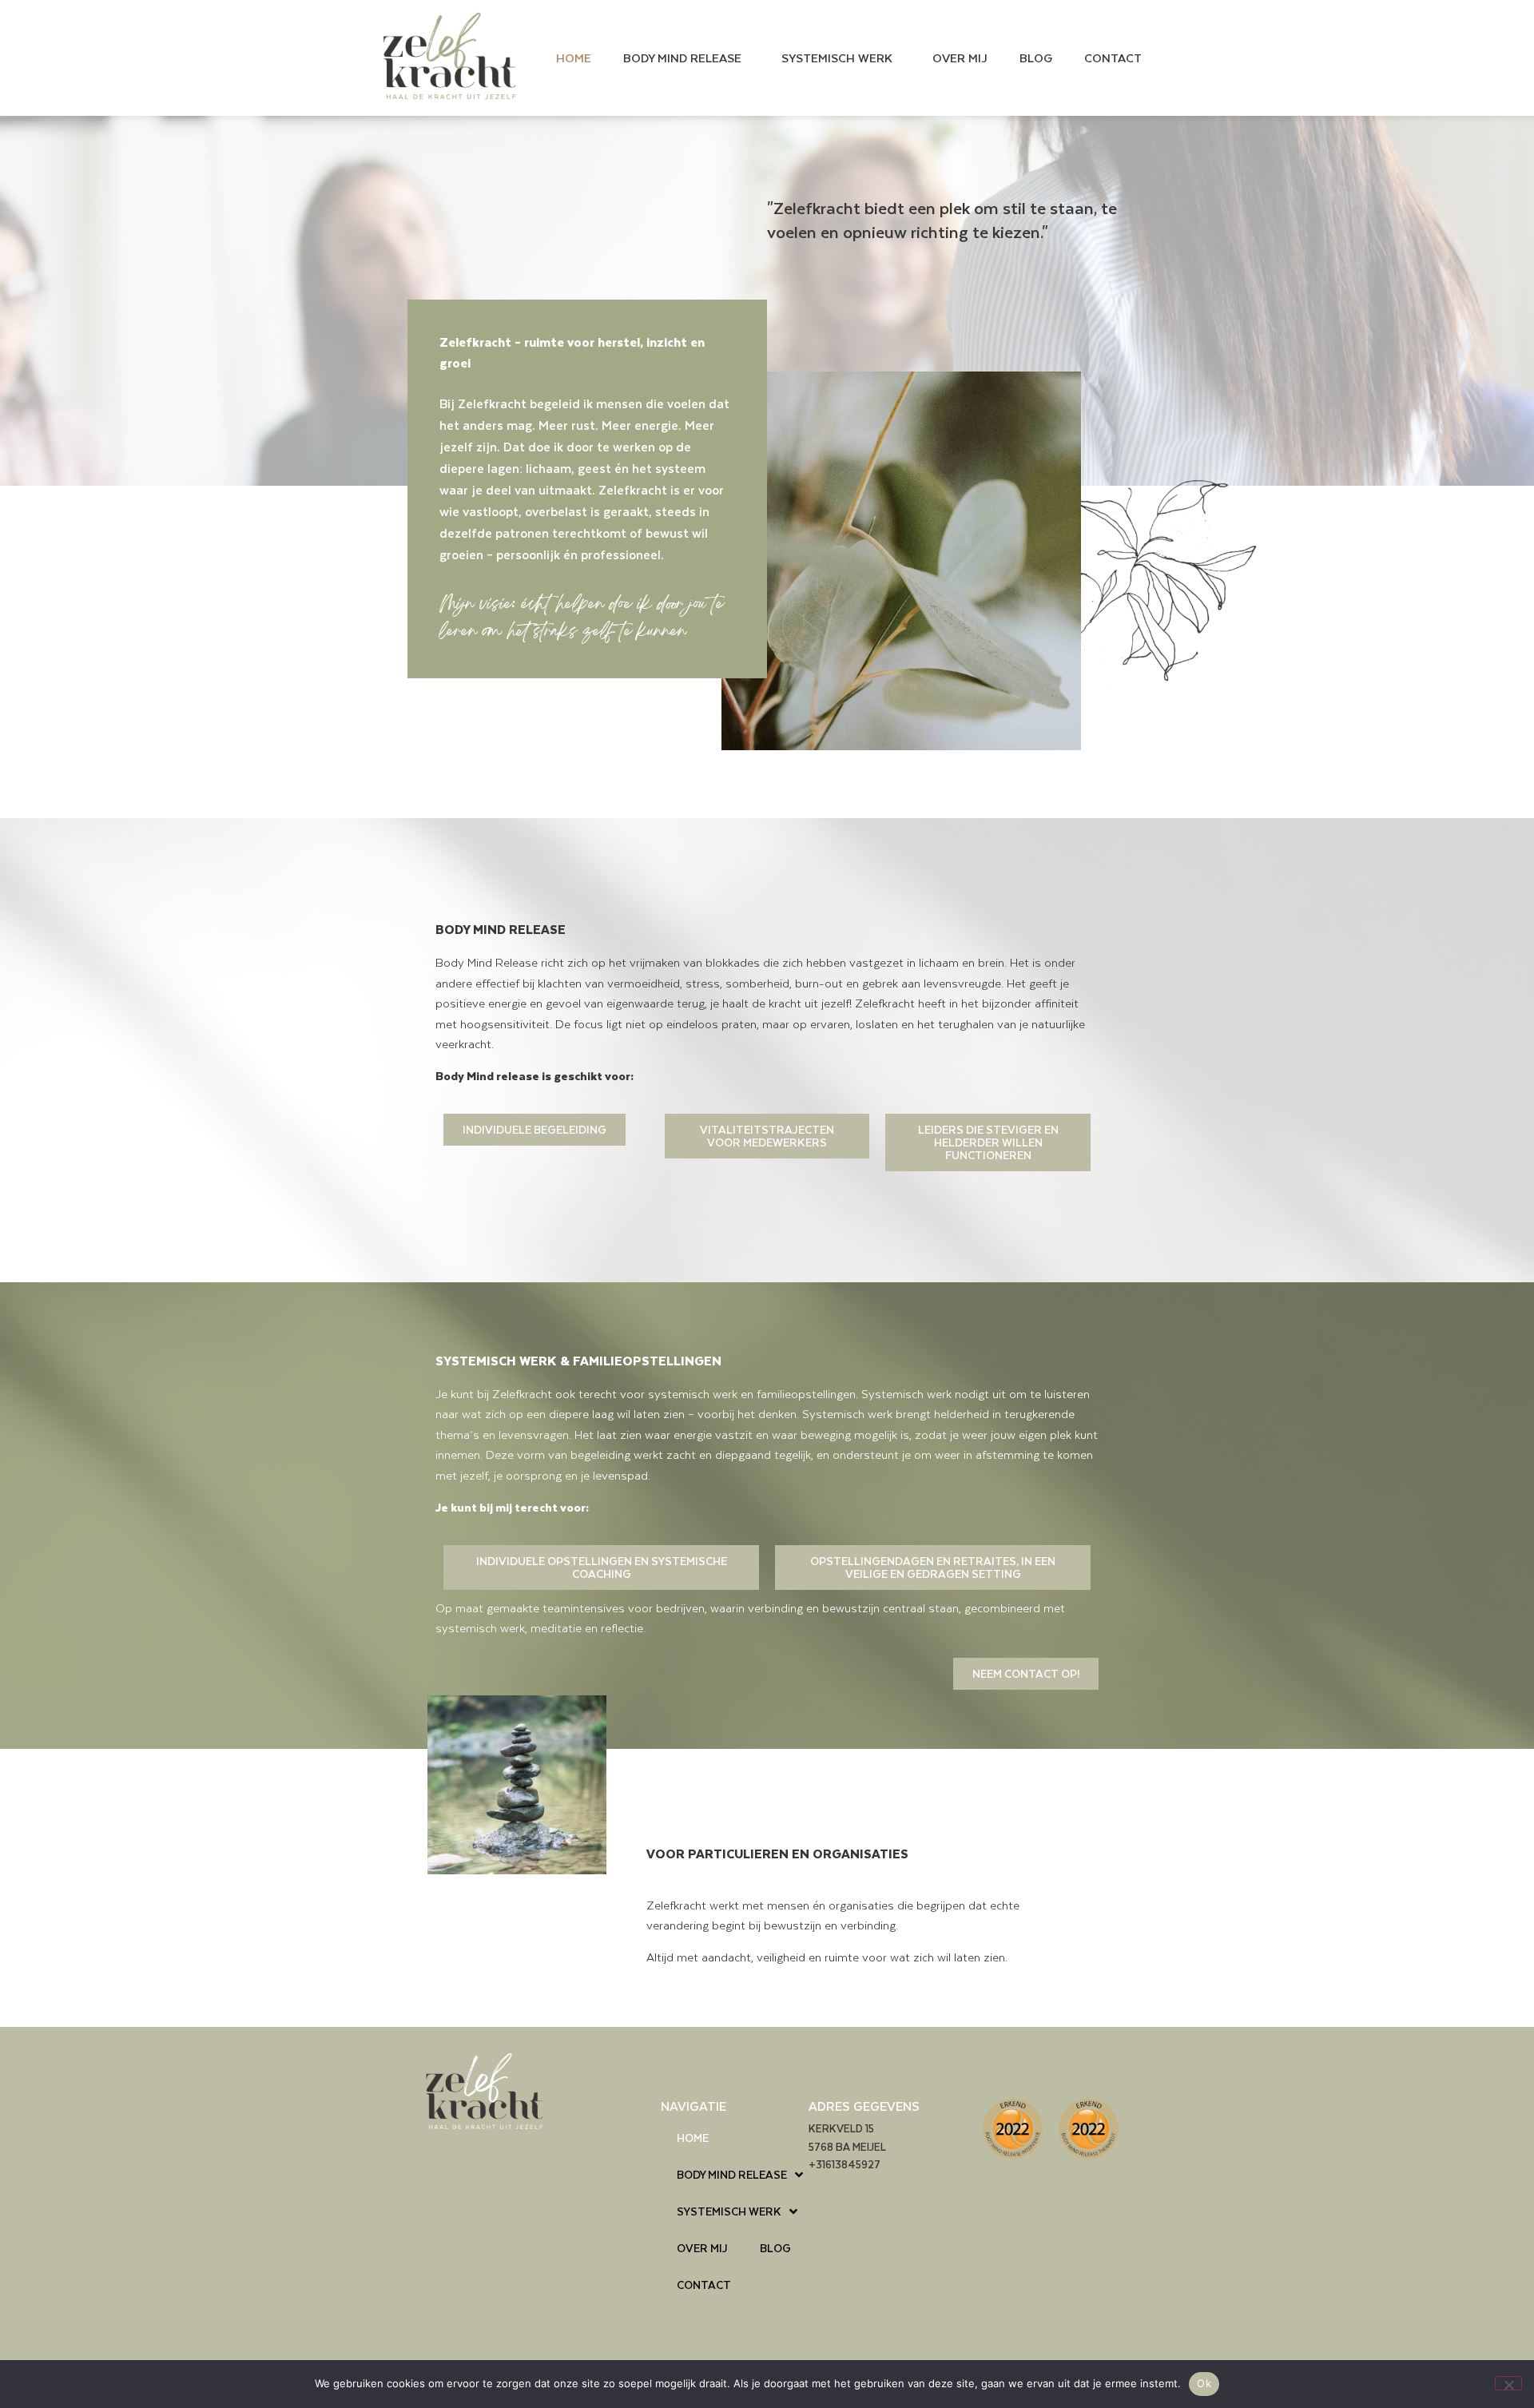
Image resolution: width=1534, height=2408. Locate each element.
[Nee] (1508, 2383)
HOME (574, 58)
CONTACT (1113, 58)
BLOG (1036, 58)
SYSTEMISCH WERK (837, 58)
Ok (1204, 2383)
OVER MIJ (960, 58)
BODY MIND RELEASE (682, 58)
